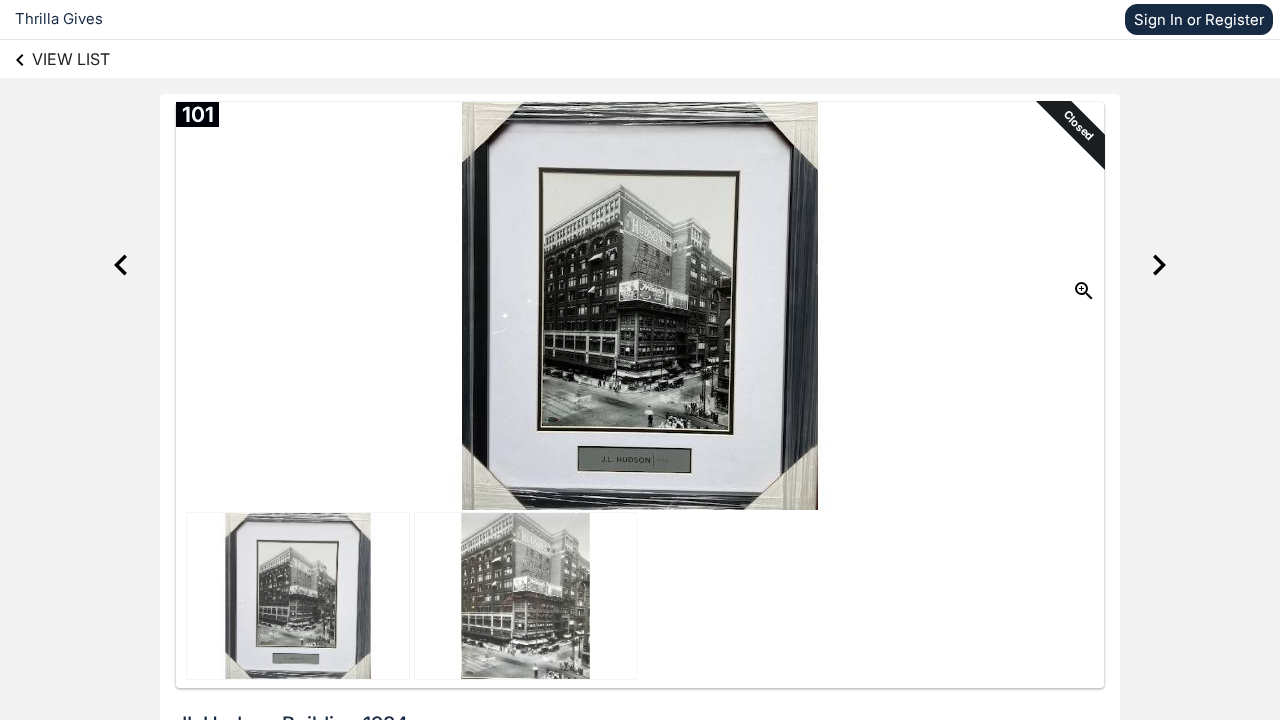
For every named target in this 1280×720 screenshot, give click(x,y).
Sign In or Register (1199, 19)
